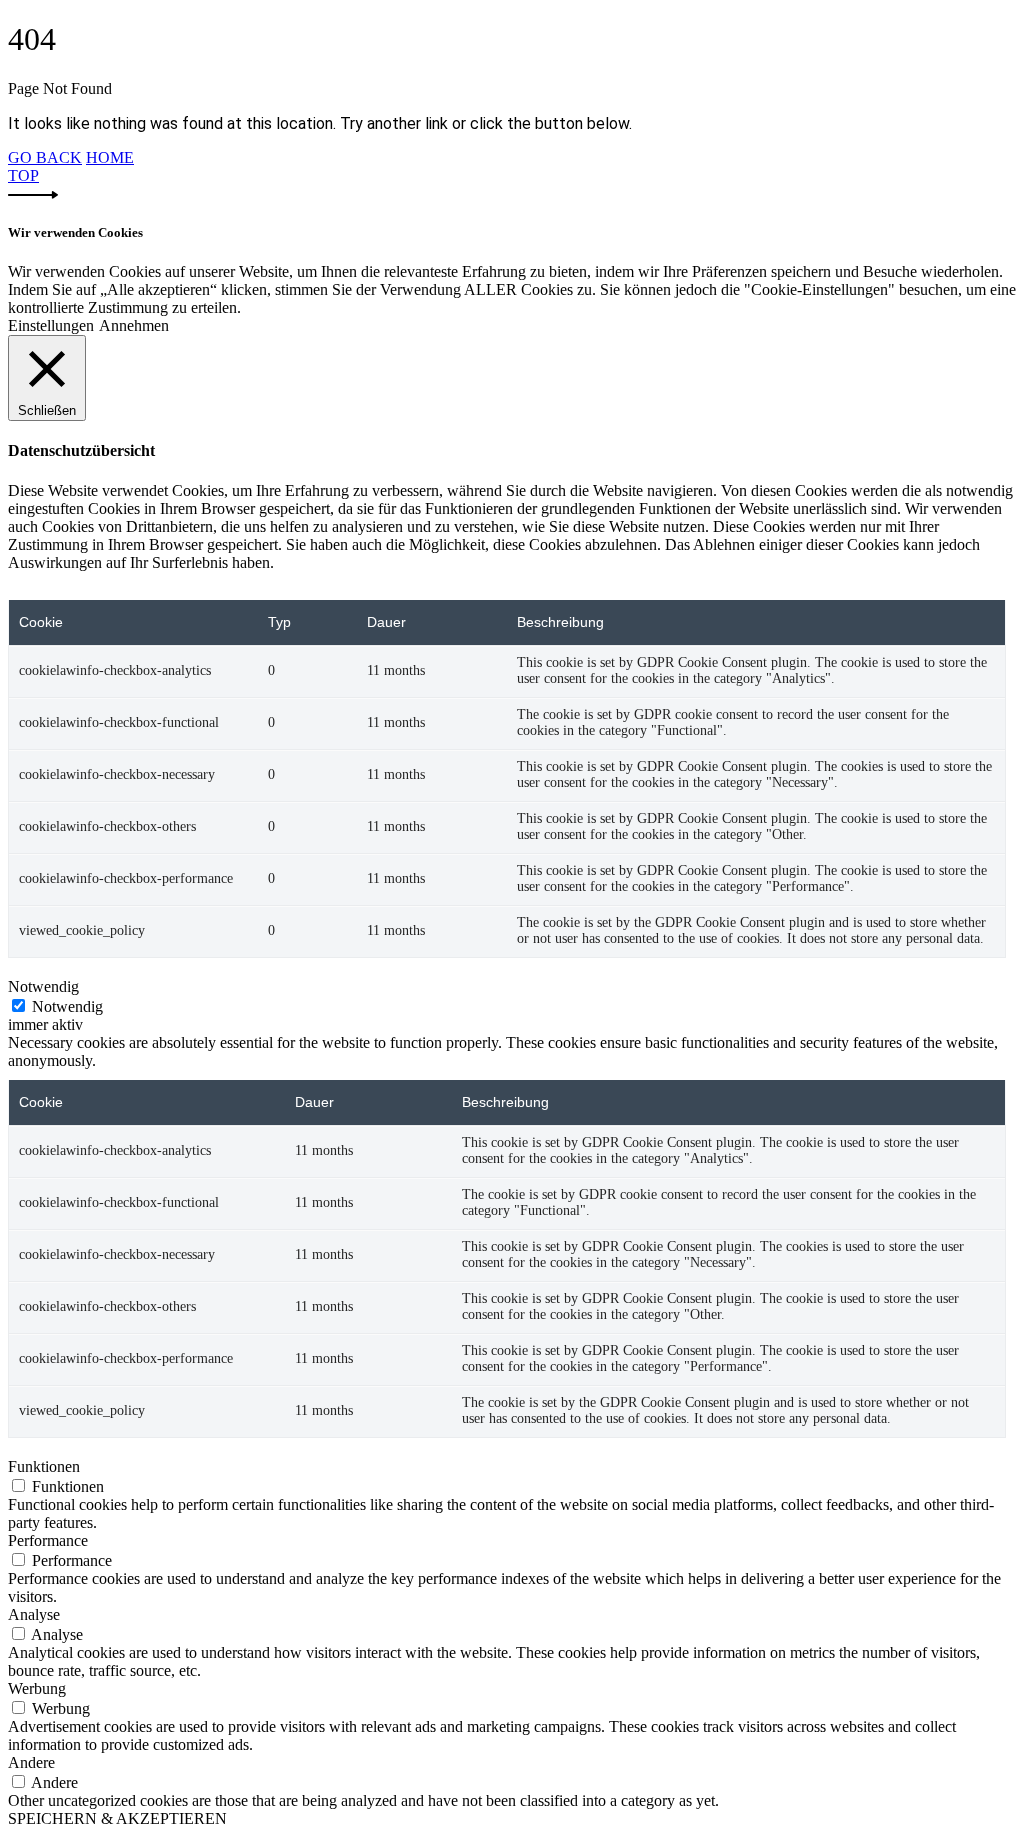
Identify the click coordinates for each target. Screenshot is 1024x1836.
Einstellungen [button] (51, 325)
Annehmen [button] (134, 325)
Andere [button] (31, 1762)
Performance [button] (48, 1540)
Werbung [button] (37, 1688)
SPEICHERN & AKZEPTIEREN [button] (117, 1818)
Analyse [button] (34, 1614)
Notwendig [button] (43, 986)
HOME (110, 157)
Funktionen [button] (44, 1466)
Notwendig (67, 1006)
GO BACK (45, 157)
